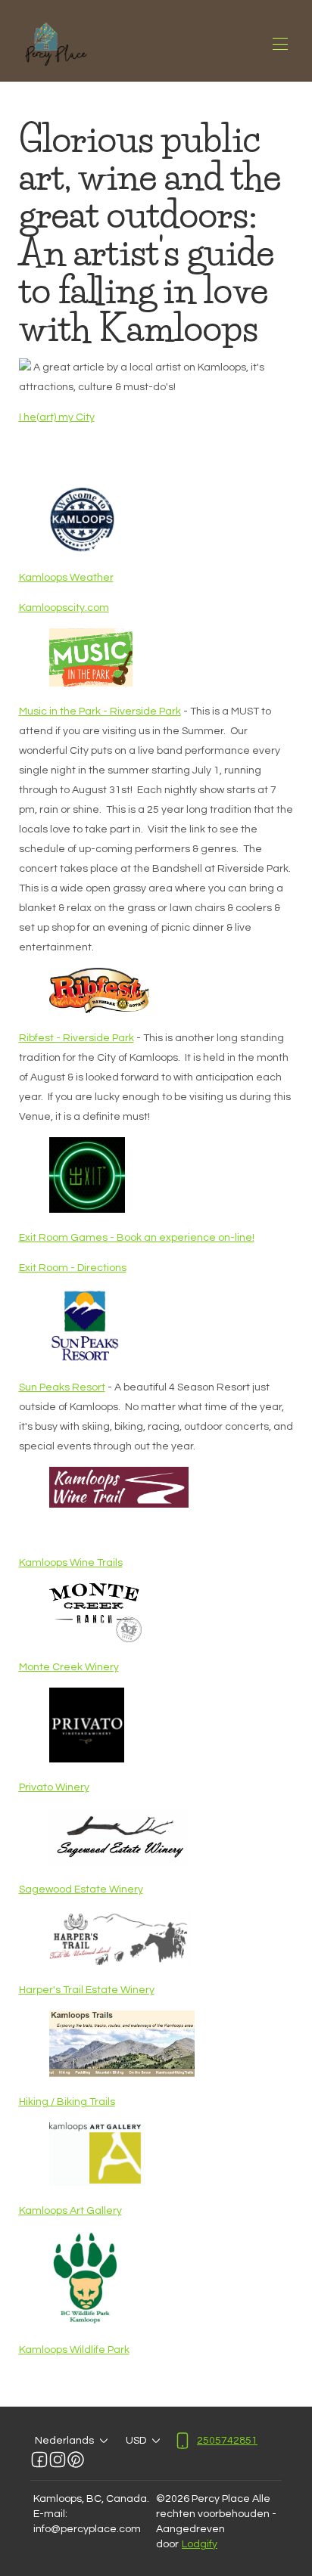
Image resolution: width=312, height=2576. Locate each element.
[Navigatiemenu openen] (280, 44)
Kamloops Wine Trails (71, 1563)
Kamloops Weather (66, 578)
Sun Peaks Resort (62, 1387)
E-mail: (50, 2514)
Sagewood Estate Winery (81, 1889)
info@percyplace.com (87, 2529)
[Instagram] (58, 2460)
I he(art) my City (57, 417)
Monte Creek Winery (69, 1667)
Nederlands (64, 2441)
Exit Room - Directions (73, 1268)
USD (136, 2441)
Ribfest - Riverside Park (76, 1038)
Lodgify (200, 2544)
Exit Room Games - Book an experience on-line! (137, 1238)
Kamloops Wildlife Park (74, 2350)
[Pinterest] (76, 2460)
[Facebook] (39, 2460)
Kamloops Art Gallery (70, 2211)
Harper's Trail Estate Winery (87, 1990)
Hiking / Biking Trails (67, 2102)
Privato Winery (54, 1787)
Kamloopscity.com (64, 608)
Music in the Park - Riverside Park (100, 711)
